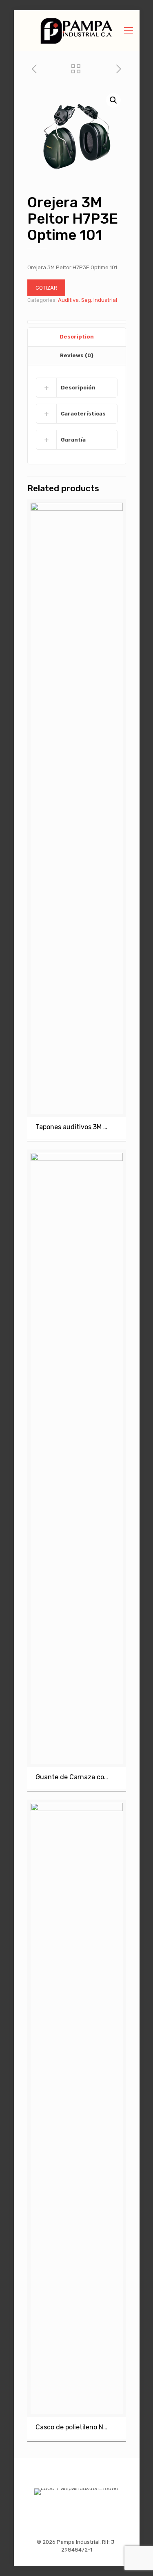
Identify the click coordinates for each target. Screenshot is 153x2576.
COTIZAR (46, 288)
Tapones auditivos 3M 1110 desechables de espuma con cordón (72, 1127)
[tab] (77, 337)
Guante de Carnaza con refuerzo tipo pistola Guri (72, 1777)
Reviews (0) (77, 355)
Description (77, 337)
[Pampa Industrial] (77, 31)
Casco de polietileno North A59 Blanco (72, 2427)
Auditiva (68, 300)
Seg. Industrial (99, 300)
